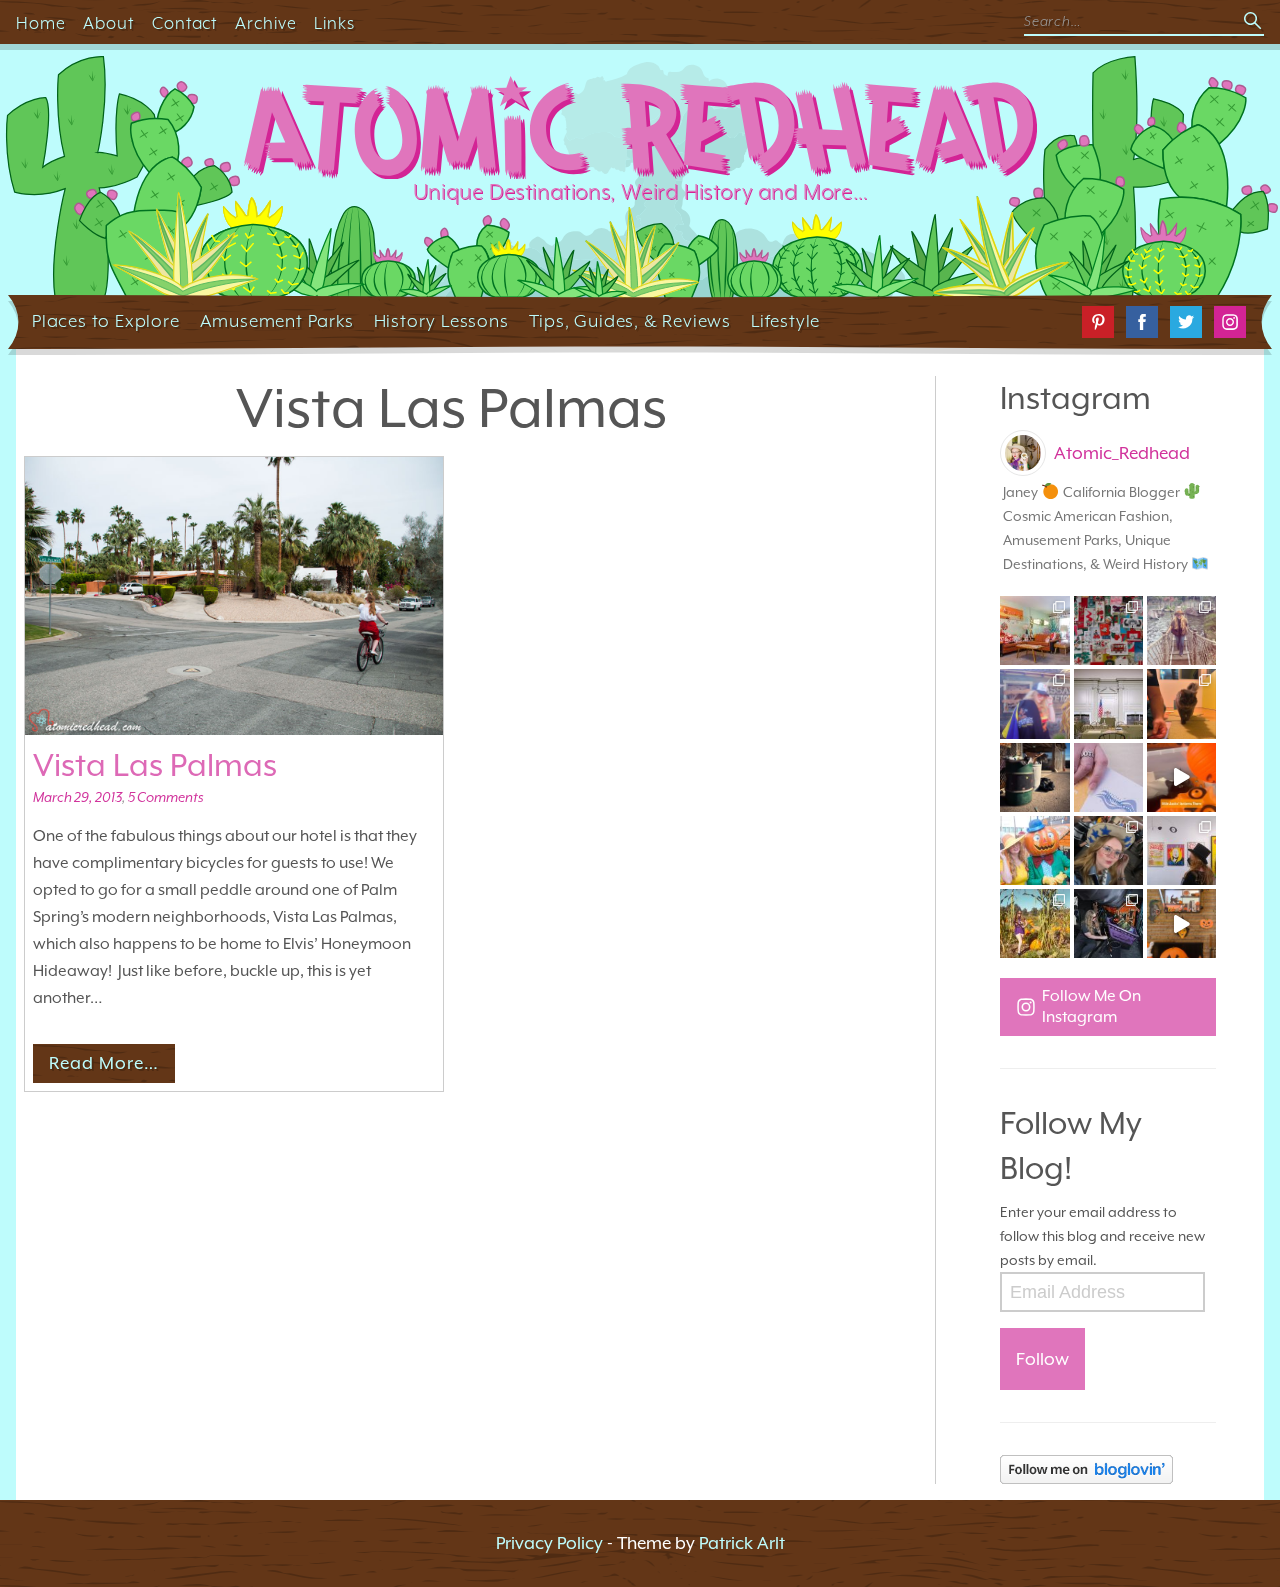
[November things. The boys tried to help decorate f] (1108, 630)
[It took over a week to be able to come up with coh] (1108, 703)
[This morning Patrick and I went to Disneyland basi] (1181, 630)
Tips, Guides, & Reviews (630, 321)
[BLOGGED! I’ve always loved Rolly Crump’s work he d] (1181, 850)
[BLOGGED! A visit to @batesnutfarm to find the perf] (1034, 923)
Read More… (104, 1063)
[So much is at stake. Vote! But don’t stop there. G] (1108, 777)
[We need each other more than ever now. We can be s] (1034, 777)
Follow (1042, 1359)
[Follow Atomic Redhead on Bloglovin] (1108, 1469)
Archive (266, 23)
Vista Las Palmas (155, 765)
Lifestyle (785, 321)
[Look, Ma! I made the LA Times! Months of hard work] (1108, 923)
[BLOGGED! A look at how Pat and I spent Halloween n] (1034, 703)
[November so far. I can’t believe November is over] (1181, 703)
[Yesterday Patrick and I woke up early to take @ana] (1108, 850)
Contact (185, 23)
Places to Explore (106, 321)
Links (334, 23)
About (108, 23)
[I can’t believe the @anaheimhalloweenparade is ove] (1034, 850)
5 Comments (165, 797)
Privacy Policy (549, 1543)
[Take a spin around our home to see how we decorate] (1181, 923)
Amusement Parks (277, 321)
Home (41, 23)
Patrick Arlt (742, 1543)
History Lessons (441, 321)
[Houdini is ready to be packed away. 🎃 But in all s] (1181, 777)
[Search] (1254, 22)
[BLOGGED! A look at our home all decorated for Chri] (1034, 630)
